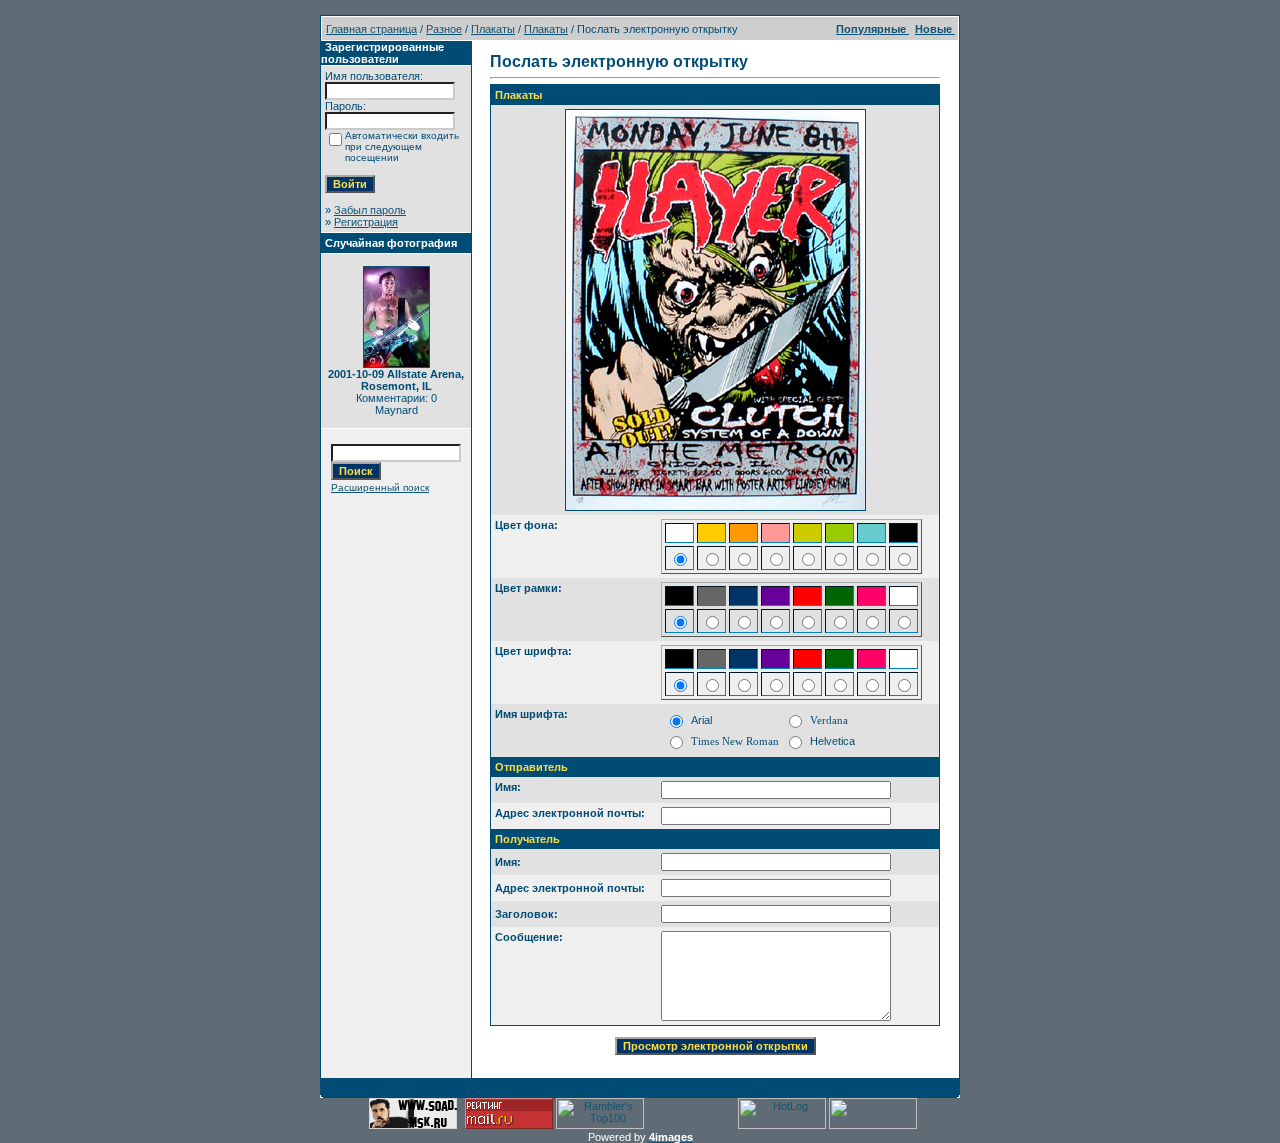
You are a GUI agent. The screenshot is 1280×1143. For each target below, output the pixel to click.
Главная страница (371, 29)
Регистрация (366, 222)
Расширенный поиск (380, 487)
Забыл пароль (370, 210)
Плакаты (493, 29)
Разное (444, 29)
